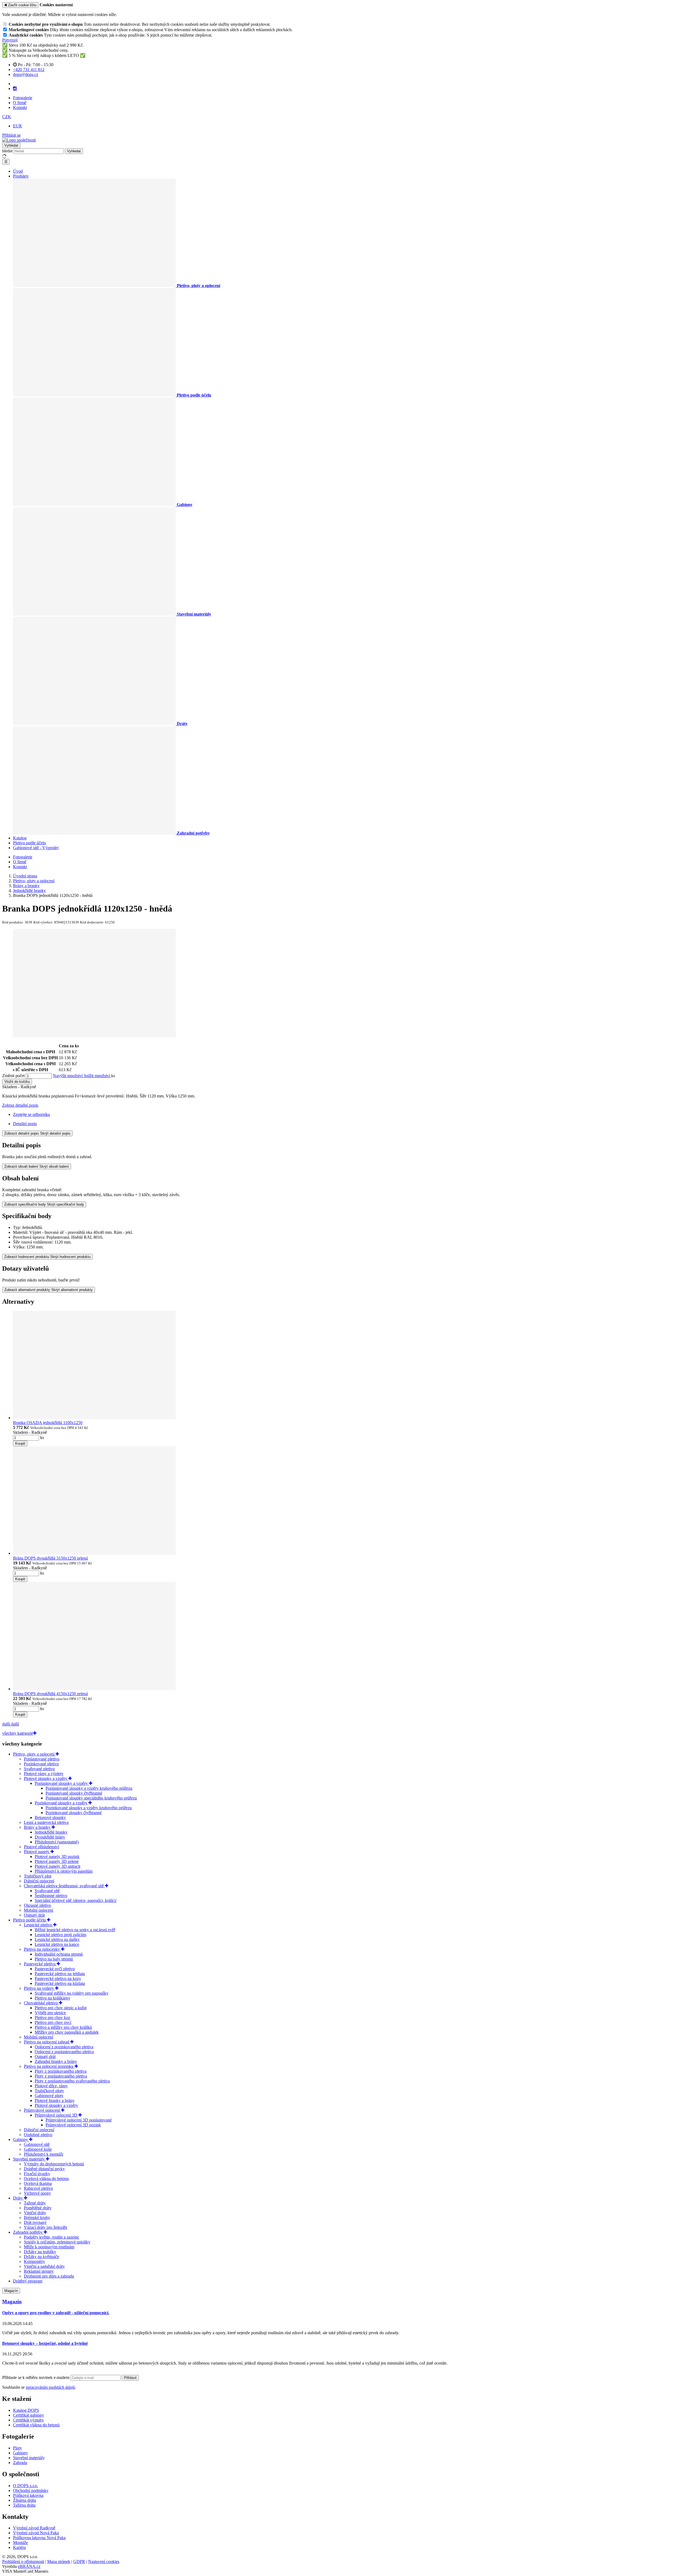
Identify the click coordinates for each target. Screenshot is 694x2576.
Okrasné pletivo (37, 1905)
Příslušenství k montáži (44, 2154)
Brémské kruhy (37, 2218)
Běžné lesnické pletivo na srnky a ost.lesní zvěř (75, 1930)
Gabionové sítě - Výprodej (36, 848)
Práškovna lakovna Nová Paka (39, 2538)
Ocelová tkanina (38, 2183)
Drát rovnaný (35, 2222)
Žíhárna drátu (25, 2500)
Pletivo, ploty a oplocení (34, 1754)
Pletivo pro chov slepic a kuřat (61, 2008)
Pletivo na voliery (39, 1988)
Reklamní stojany (39, 2271)
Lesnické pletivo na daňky (57, 1939)
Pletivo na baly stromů (54, 1959)
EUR (17, 126)
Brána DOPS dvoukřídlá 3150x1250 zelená (50, 1558)
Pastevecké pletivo (40, 1964)
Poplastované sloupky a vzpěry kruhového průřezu (89, 1788)
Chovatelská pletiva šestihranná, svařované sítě (64, 1886)
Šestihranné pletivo (51, 1896)
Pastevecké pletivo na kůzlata (60, 1983)
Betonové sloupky (50, 1817)
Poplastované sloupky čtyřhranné (74, 1793)
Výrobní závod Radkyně (34, 2528)
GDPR (79, 2561)
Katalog (20, 838)
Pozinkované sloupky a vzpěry (62, 1803)
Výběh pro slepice (50, 2013)
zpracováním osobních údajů (50, 2387)
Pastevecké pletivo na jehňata (60, 1974)
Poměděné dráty (38, 2208)
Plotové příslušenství (41, 1847)
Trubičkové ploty (49, 2091)
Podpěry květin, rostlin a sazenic (52, 2237)
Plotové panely (37, 1852)
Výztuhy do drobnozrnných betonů (54, 2164)
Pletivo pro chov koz (52, 2018)
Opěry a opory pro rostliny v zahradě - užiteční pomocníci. (56, 2313)
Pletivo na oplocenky (42, 1949)
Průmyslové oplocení (42, 2110)
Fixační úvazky (37, 2174)
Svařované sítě (47, 1891)
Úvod (18, 171)
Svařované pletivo (39, 1769)
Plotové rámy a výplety (44, 1774)
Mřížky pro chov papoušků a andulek (67, 2032)
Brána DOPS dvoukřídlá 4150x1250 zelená (50, 1694)
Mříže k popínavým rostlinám (49, 2247)
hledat (7, 151)
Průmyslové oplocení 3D (57, 2115)
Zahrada (20, 2463)
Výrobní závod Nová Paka (36, 2533)
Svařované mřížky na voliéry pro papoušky (72, 1993)
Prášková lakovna (28, 2495)
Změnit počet (13, 1076)
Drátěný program (28, 2281)
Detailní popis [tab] (25, 1124)
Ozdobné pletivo (38, 2135)
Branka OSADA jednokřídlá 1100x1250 (48, 1423)
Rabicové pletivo (38, 2188)
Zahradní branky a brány (56, 2061)
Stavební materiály (29, 2159)
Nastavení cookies (104, 2561)
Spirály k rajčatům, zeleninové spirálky (57, 2242)
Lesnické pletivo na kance (57, 1944)
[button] (7, 117)
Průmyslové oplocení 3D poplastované (79, 2120)
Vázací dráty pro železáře (46, 2227)
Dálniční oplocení (39, 1881)
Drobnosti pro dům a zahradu (49, 2276)
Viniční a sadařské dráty (44, 2266)
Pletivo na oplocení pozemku (49, 2066)
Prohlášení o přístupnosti (23, 2561)
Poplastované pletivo (42, 1759)
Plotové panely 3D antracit (57, 1866)
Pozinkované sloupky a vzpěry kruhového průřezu (89, 1808)
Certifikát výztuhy (28, 2420)
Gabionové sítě (37, 2144)
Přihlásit (130, 2378)
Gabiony (21, 2139)
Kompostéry (34, 2261)
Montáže (20, 2543)
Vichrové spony (37, 2193)
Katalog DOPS (26, 2410)
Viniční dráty (35, 2213)
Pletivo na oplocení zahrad (47, 2042)
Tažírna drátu (24, 2505)
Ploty (17, 2448)
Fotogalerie (23, 98)
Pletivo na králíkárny (52, 1998)
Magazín (11, 2291)
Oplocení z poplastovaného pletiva (64, 2052)
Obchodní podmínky (31, 2490)
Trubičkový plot (38, 1876)
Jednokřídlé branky (51, 1832)
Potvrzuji (10, 40)
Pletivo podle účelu (29, 843)
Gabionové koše (38, 2149)
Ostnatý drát (34, 1915)
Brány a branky (38, 1827)
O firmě (20, 103)
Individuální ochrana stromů (59, 1954)
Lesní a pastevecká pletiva (46, 1822)
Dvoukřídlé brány (50, 1837)
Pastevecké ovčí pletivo (55, 1969)
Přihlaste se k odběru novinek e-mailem (36, 2377)
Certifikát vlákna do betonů (36, 2425)
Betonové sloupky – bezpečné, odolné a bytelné (45, 2343)
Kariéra (19, 2547)
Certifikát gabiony (28, 2415)
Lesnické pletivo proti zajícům (60, 1935)
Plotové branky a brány (55, 2100)
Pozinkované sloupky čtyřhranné (74, 1813)
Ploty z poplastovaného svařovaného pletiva (72, 2081)
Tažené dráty (35, 2203)
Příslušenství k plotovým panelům (64, 1871)
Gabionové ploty (49, 2096)
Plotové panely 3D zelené (57, 1861)
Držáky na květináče (41, 2257)
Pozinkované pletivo (41, 1764)
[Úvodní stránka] (19, 140)
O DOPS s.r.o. (25, 2486)
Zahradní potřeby (28, 2232)
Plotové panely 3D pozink (57, 1857)
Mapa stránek (59, 2561)
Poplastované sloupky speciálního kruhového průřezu (91, 1798)
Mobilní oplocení (38, 1910)
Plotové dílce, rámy (51, 2086)
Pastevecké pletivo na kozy (58, 1978)
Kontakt (20, 107)
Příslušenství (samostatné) (57, 1842)
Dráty (18, 2198)
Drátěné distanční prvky (44, 2169)
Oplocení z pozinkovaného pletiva (64, 2047)
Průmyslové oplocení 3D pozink (73, 2125)
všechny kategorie (18, 1733)
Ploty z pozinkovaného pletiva (61, 2071)
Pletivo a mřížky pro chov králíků (63, 2027)
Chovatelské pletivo (41, 2003)
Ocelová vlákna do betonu (46, 2179)
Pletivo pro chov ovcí (53, 2022)
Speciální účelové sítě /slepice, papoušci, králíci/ (76, 1900)
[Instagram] (15, 89)
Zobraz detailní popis (20, 1105)
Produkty (21, 176)
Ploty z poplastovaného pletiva (61, 2076)
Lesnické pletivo (38, 1925)
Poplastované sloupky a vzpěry (62, 1783)
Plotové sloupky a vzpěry (46, 1778)
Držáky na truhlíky (40, 2252)
